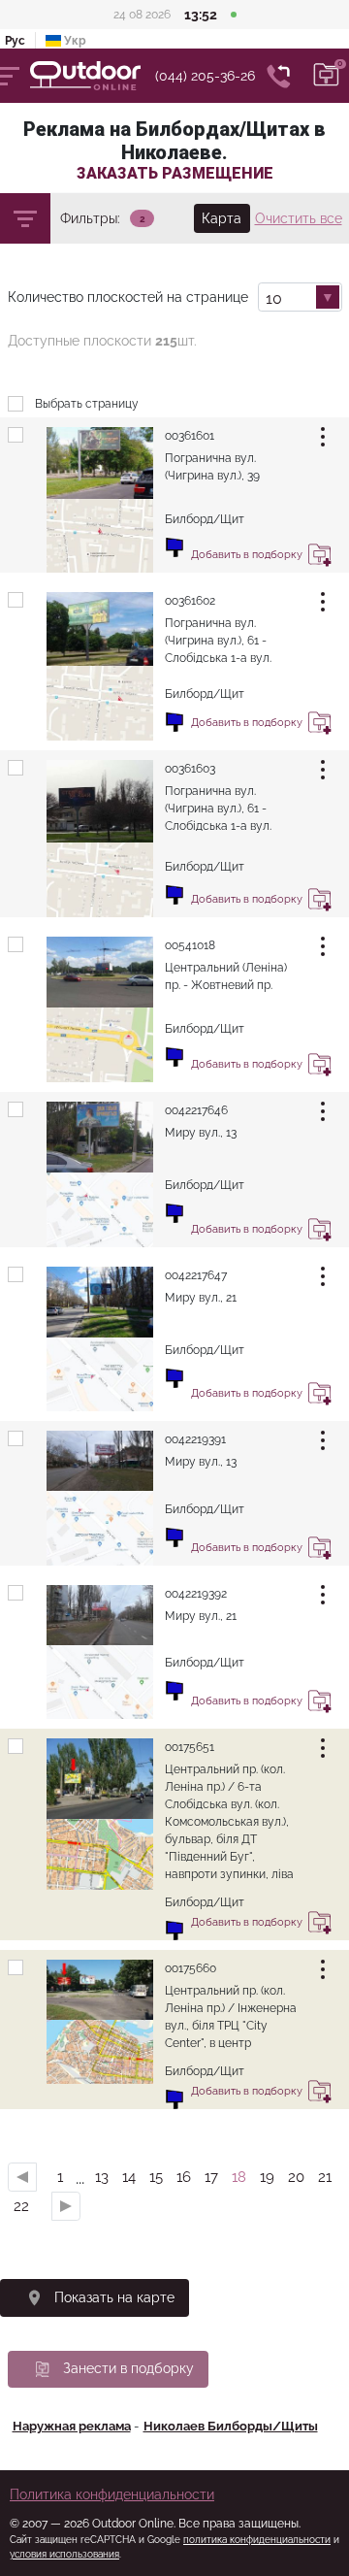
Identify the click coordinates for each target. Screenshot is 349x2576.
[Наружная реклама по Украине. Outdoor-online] (93, 76)
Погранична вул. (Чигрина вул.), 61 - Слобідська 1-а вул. (218, 641)
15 (156, 2177)
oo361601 (190, 436)
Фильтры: (90, 218)
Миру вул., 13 (201, 1133)
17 (211, 2177)
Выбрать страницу (87, 404)
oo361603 (190, 769)
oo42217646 (196, 1110)
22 (21, 2206)
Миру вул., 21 (201, 1298)
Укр (74, 41)
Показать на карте (114, 2297)
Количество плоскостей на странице (128, 297)
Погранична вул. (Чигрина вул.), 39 (212, 467)
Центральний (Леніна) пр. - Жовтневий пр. (226, 976)
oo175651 (190, 1747)
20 (296, 2177)
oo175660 (190, 1968)
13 (102, 2177)
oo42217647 (196, 1275)
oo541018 (190, 945)
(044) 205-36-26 (205, 76)
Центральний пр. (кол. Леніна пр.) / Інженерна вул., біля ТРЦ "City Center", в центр (231, 2017)
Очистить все (299, 218)
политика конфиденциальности (257, 2540)
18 (239, 2177)
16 (184, 2177)
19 (267, 2177)
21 (325, 2177)
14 (129, 2177)
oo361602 (190, 601)
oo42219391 (195, 1439)
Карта (222, 218)
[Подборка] (327, 76)
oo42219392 (196, 1594)
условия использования (64, 2554)
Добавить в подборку (320, 558)
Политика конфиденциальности (112, 2494)
